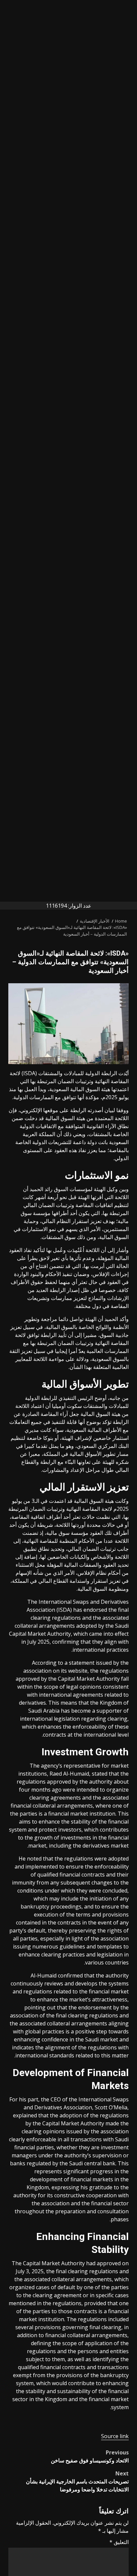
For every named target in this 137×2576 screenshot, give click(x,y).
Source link (115, 2436)
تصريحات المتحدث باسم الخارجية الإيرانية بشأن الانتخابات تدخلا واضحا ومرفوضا (77, 2481)
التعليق (119, 2542)
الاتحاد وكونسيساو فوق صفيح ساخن (90, 2456)
